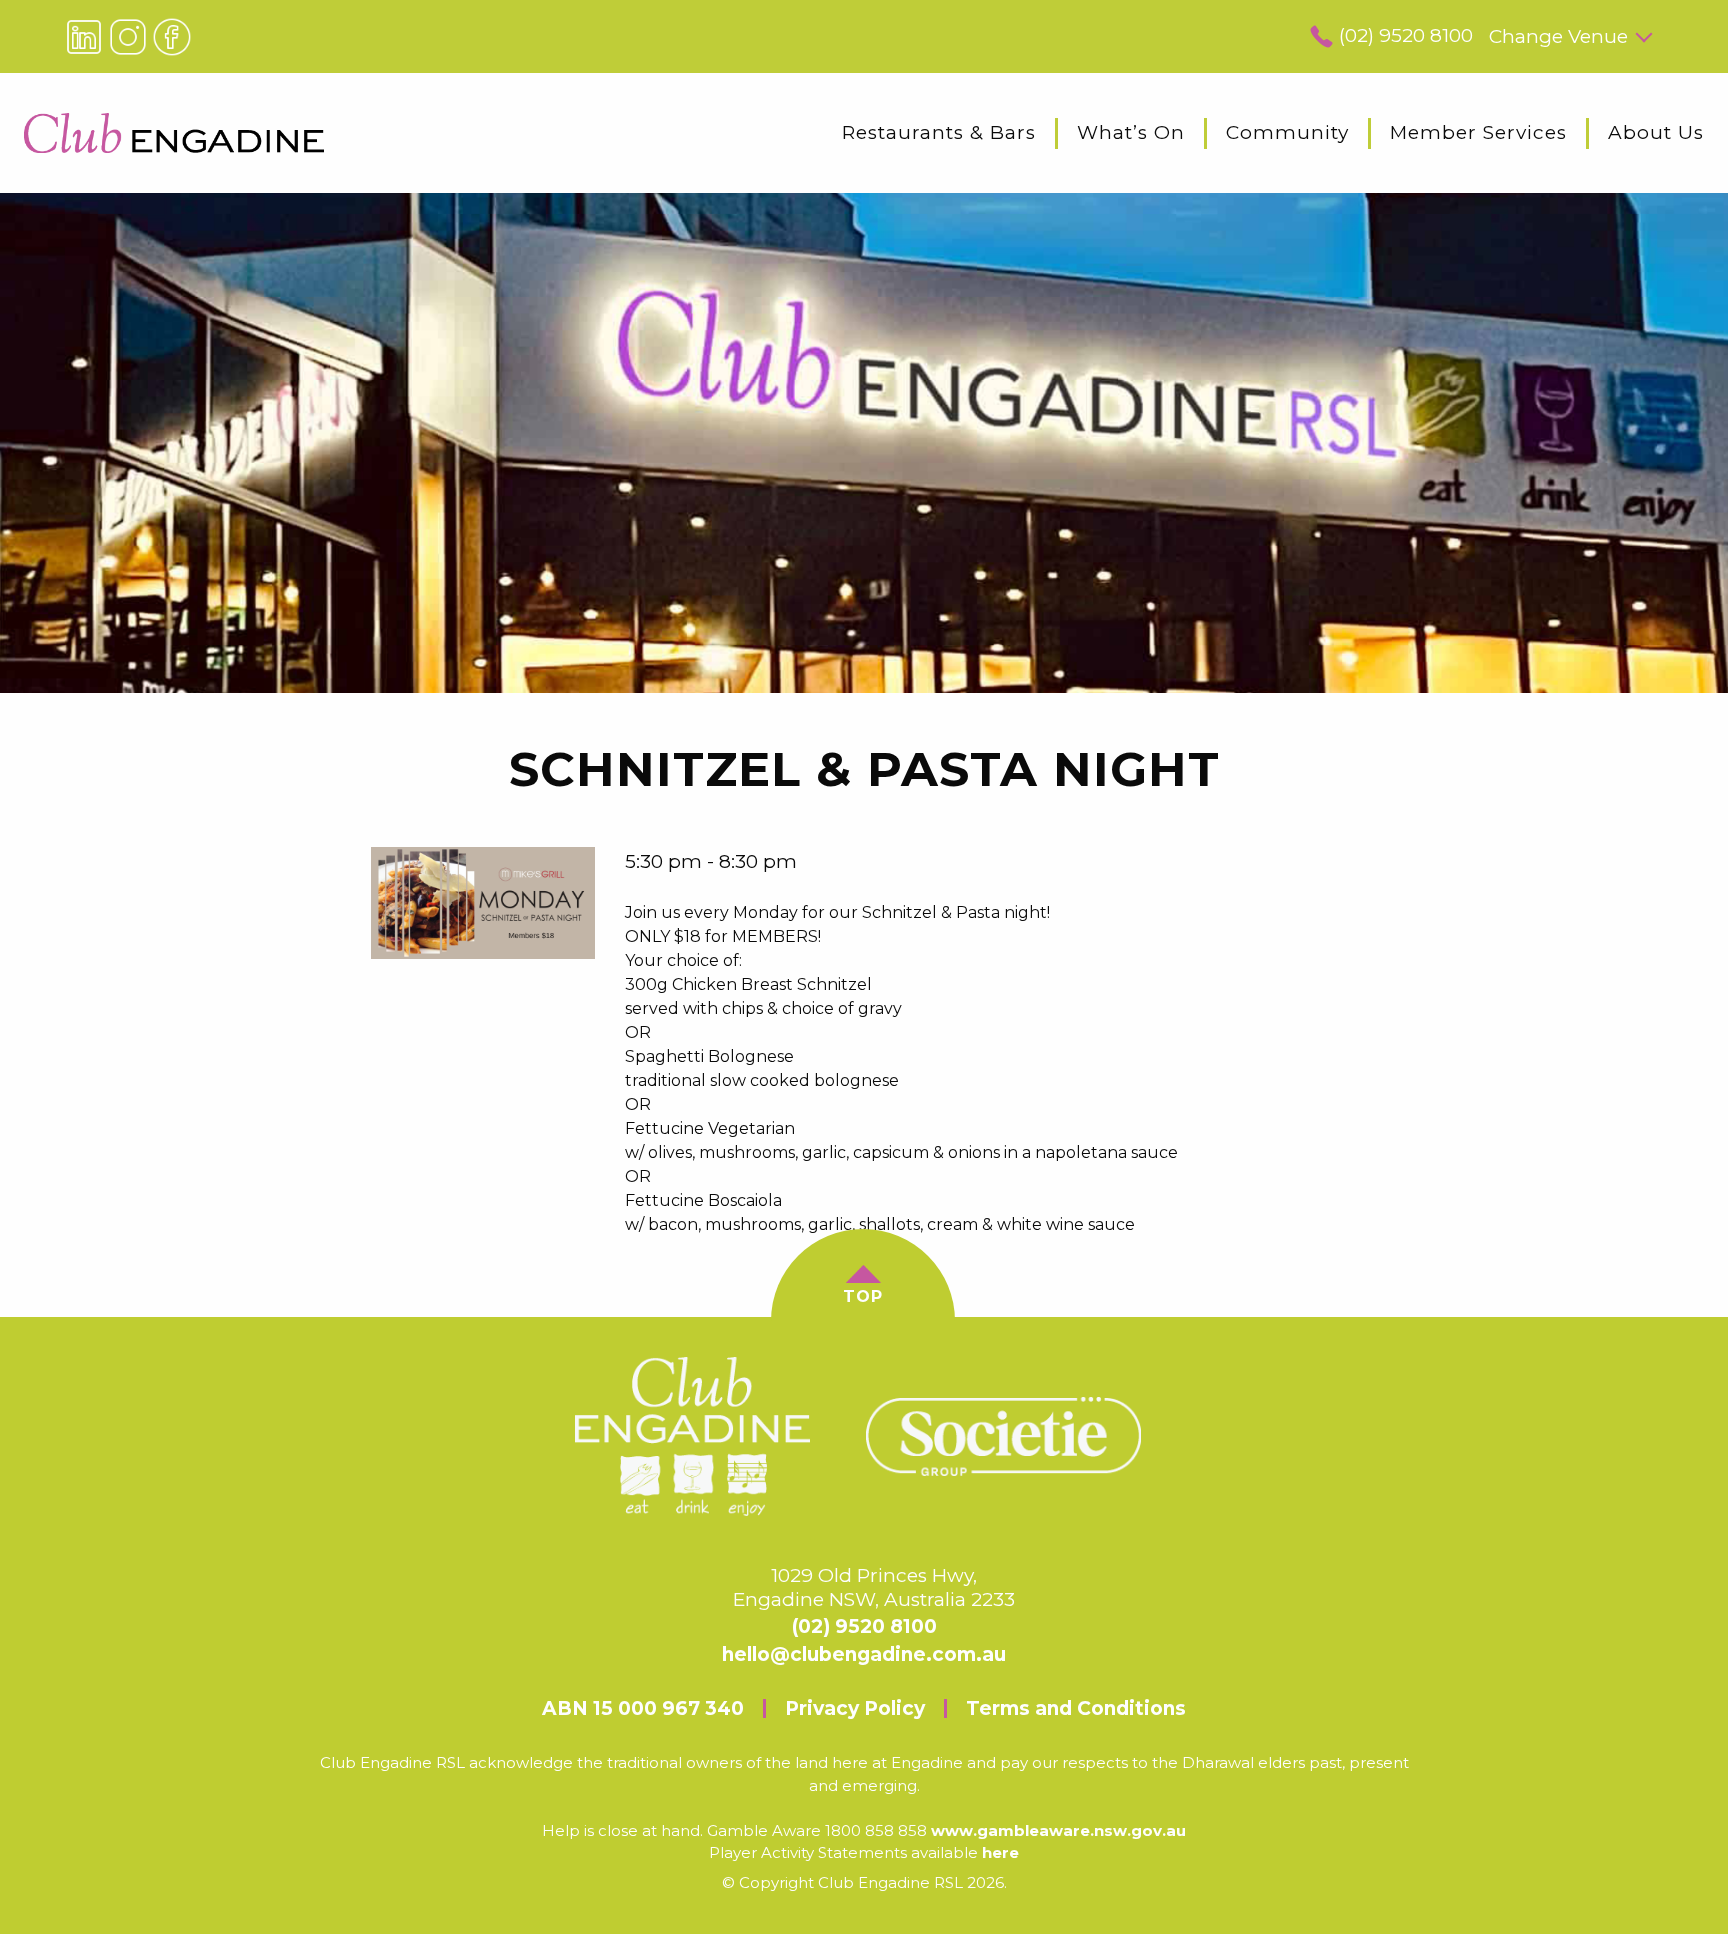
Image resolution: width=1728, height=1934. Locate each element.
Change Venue (1558, 36)
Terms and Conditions (1076, 1708)
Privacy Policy (855, 1708)
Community (1287, 132)
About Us (1656, 132)
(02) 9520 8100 (1406, 35)
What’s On (1131, 132)
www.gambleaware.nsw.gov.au (1058, 1830)
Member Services (1478, 132)
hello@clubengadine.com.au (864, 1654)
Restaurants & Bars (939, 132)
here (1000, 1852)
